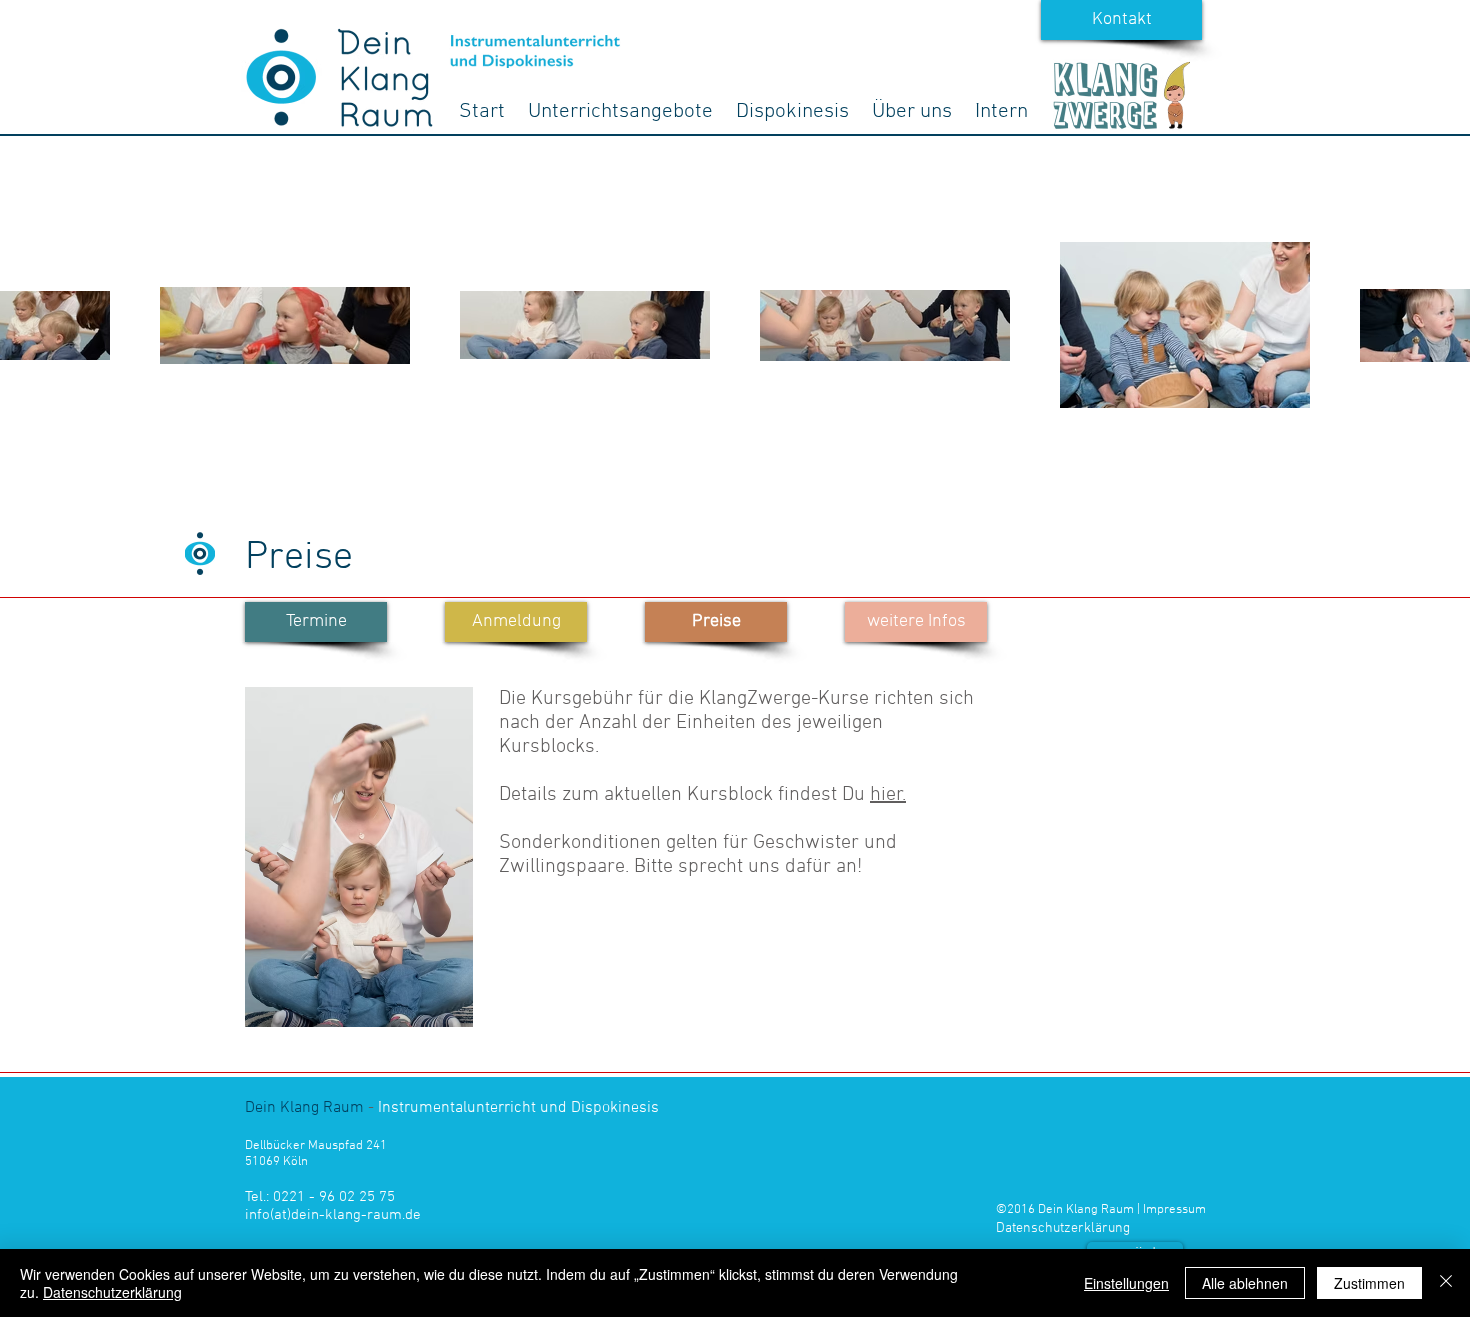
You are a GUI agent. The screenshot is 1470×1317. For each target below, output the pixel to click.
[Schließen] (1446, 1283)
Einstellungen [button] (1126, 1283)
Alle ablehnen (1245, 1283)
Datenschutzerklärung (112, 1292)
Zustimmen (1369, 1283)
